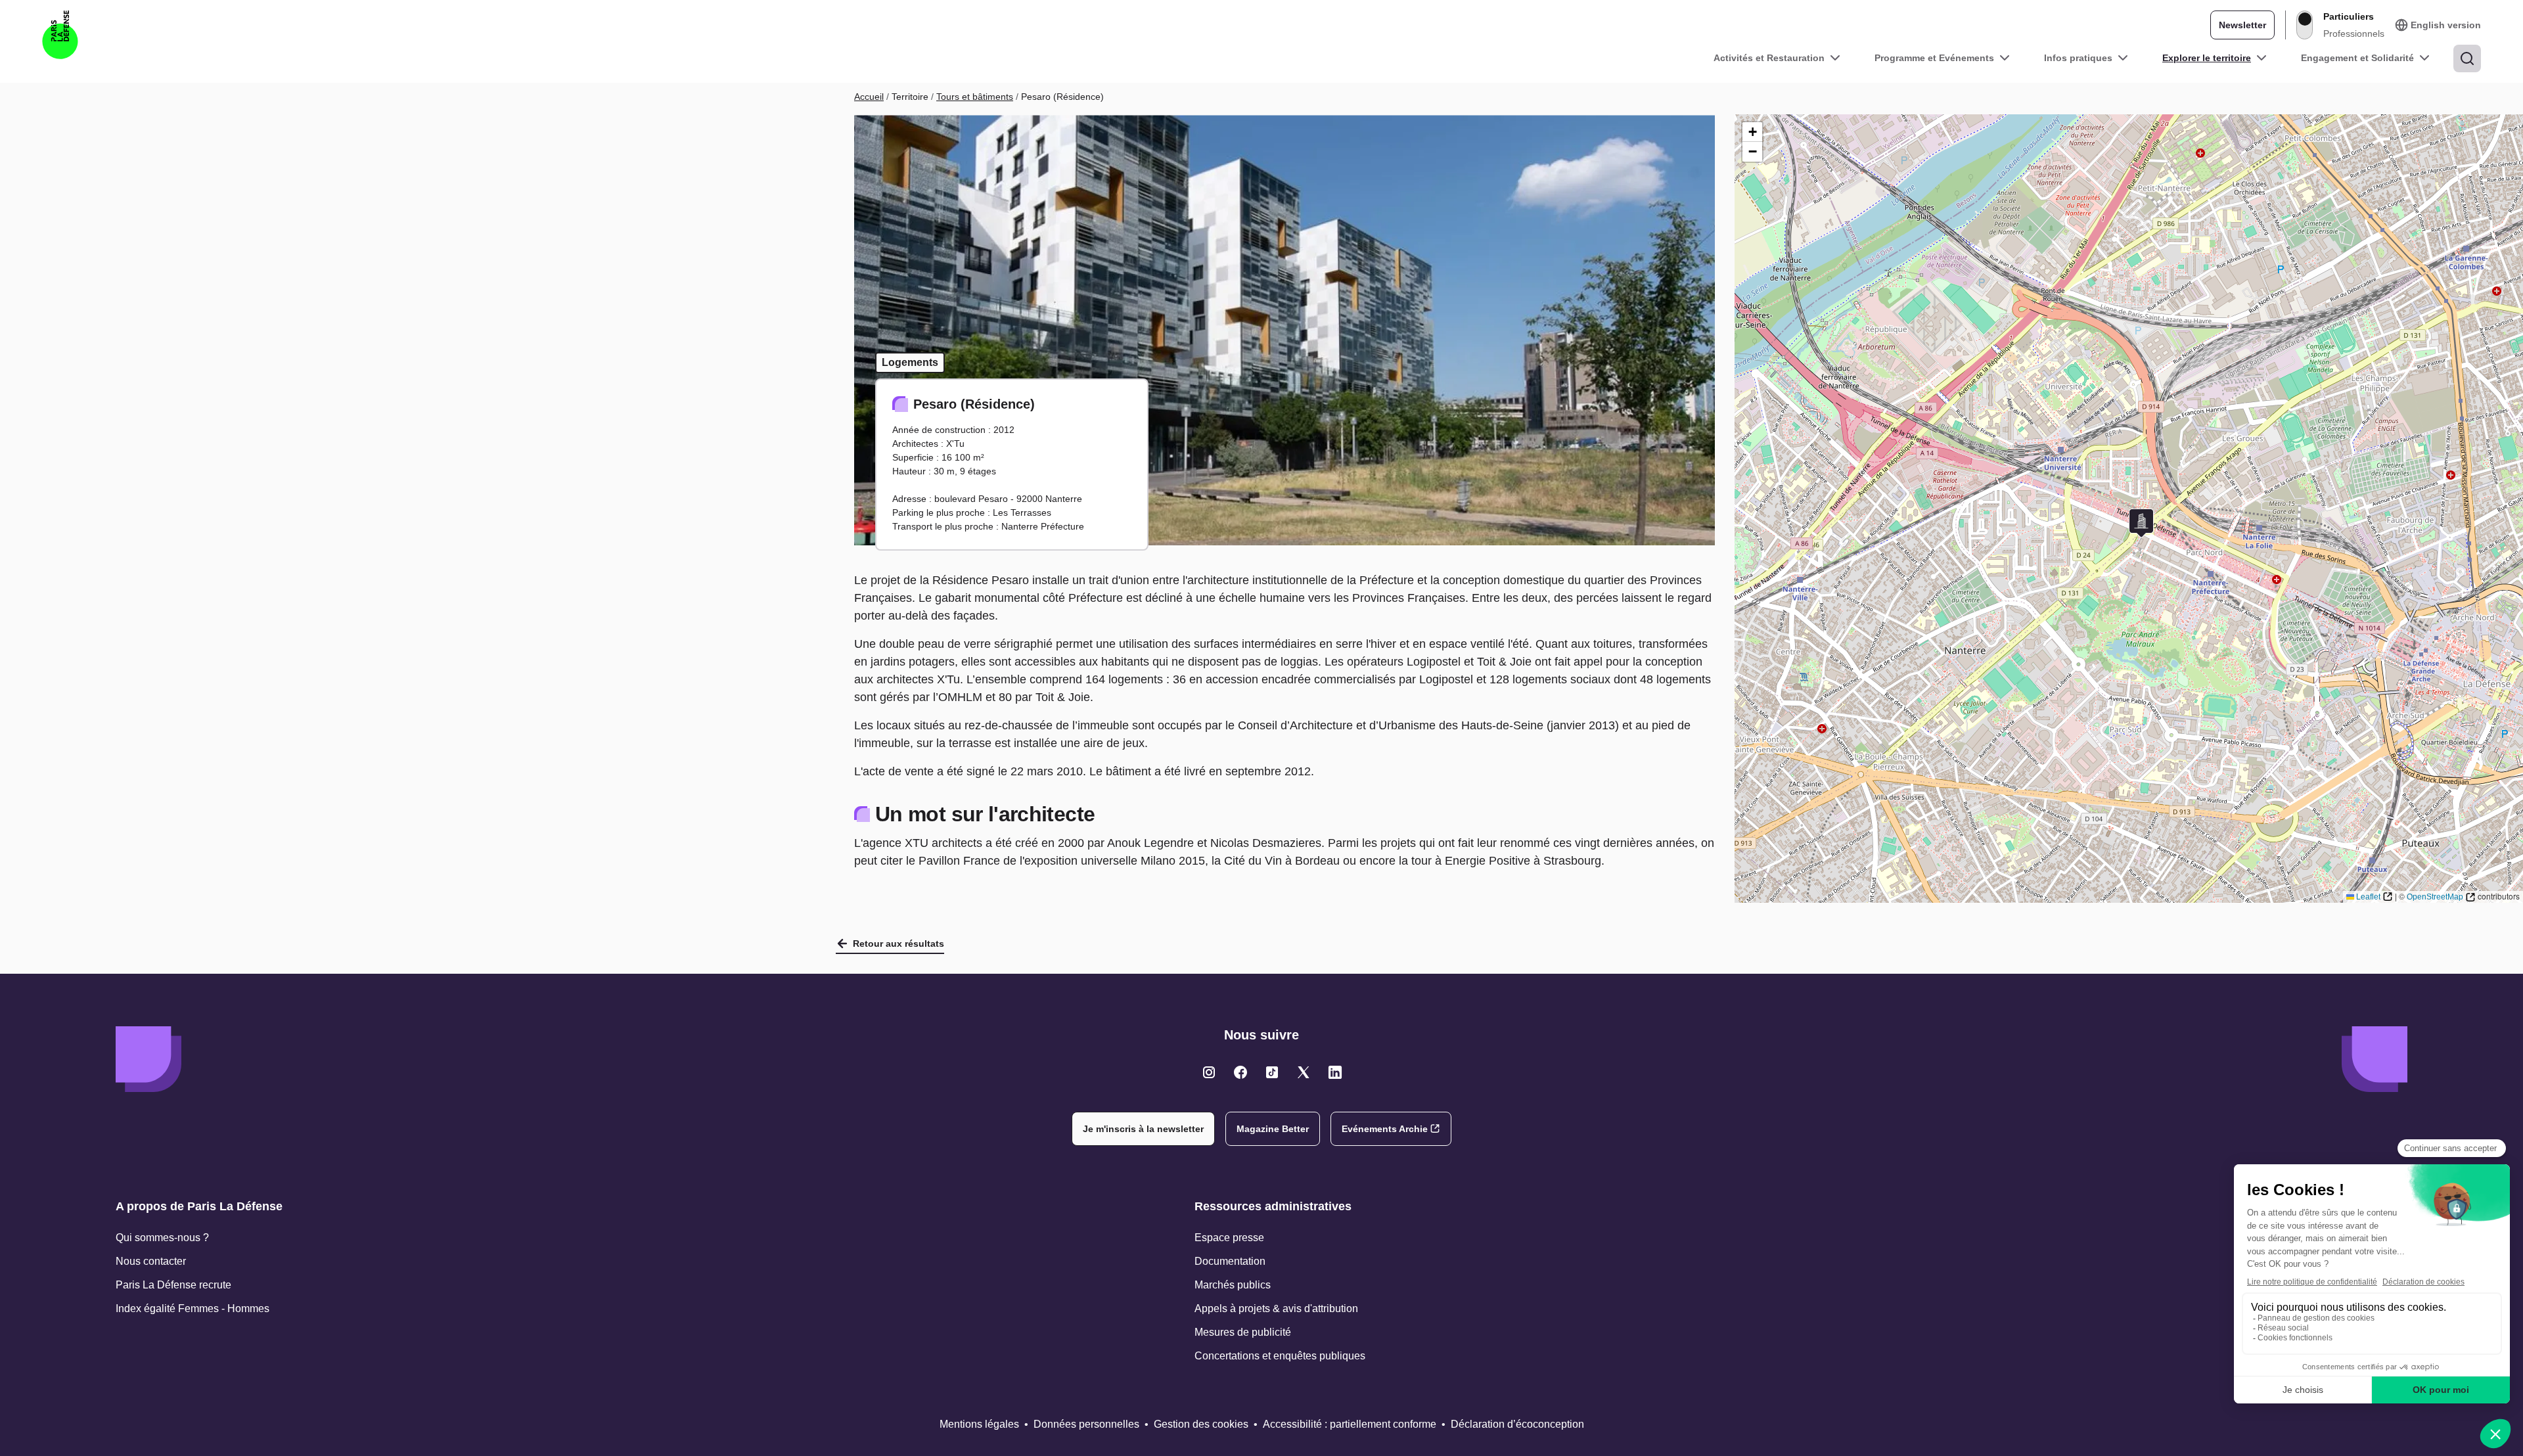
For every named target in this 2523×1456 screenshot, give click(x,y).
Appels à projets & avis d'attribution (1276, 1308)
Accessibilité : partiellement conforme (1350, 1424)
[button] (2141, 523)
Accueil (869, 97)
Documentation (1230, 1261)
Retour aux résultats (898, 944)
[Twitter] (1209, 1072)
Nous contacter (151, 1261)
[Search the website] (2467, 58)
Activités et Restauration (1769, 58)
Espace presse (1229, 1238)
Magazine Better (1273, 1129)
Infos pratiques (2078, 58)
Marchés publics (1233, 1285)
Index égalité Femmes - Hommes (193, 1308)
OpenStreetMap (2435, 897)
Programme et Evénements (1934, 58)
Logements (910, 362)
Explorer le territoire (2207, 58)
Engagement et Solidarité (2357, 58)
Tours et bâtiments (975, 97)
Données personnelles (1086, 1424)
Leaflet (2368, 897)
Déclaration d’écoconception (1517, 1424)
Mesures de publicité (1243, 1332)
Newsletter (2242, 25)
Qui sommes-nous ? (162, 1238)
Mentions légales (979, 1424)
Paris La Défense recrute (173, 1285)
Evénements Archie (1385, 1129)
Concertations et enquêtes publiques (1280, 1356)
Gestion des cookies (1201, 1424)
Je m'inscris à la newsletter (1143, 1129)
